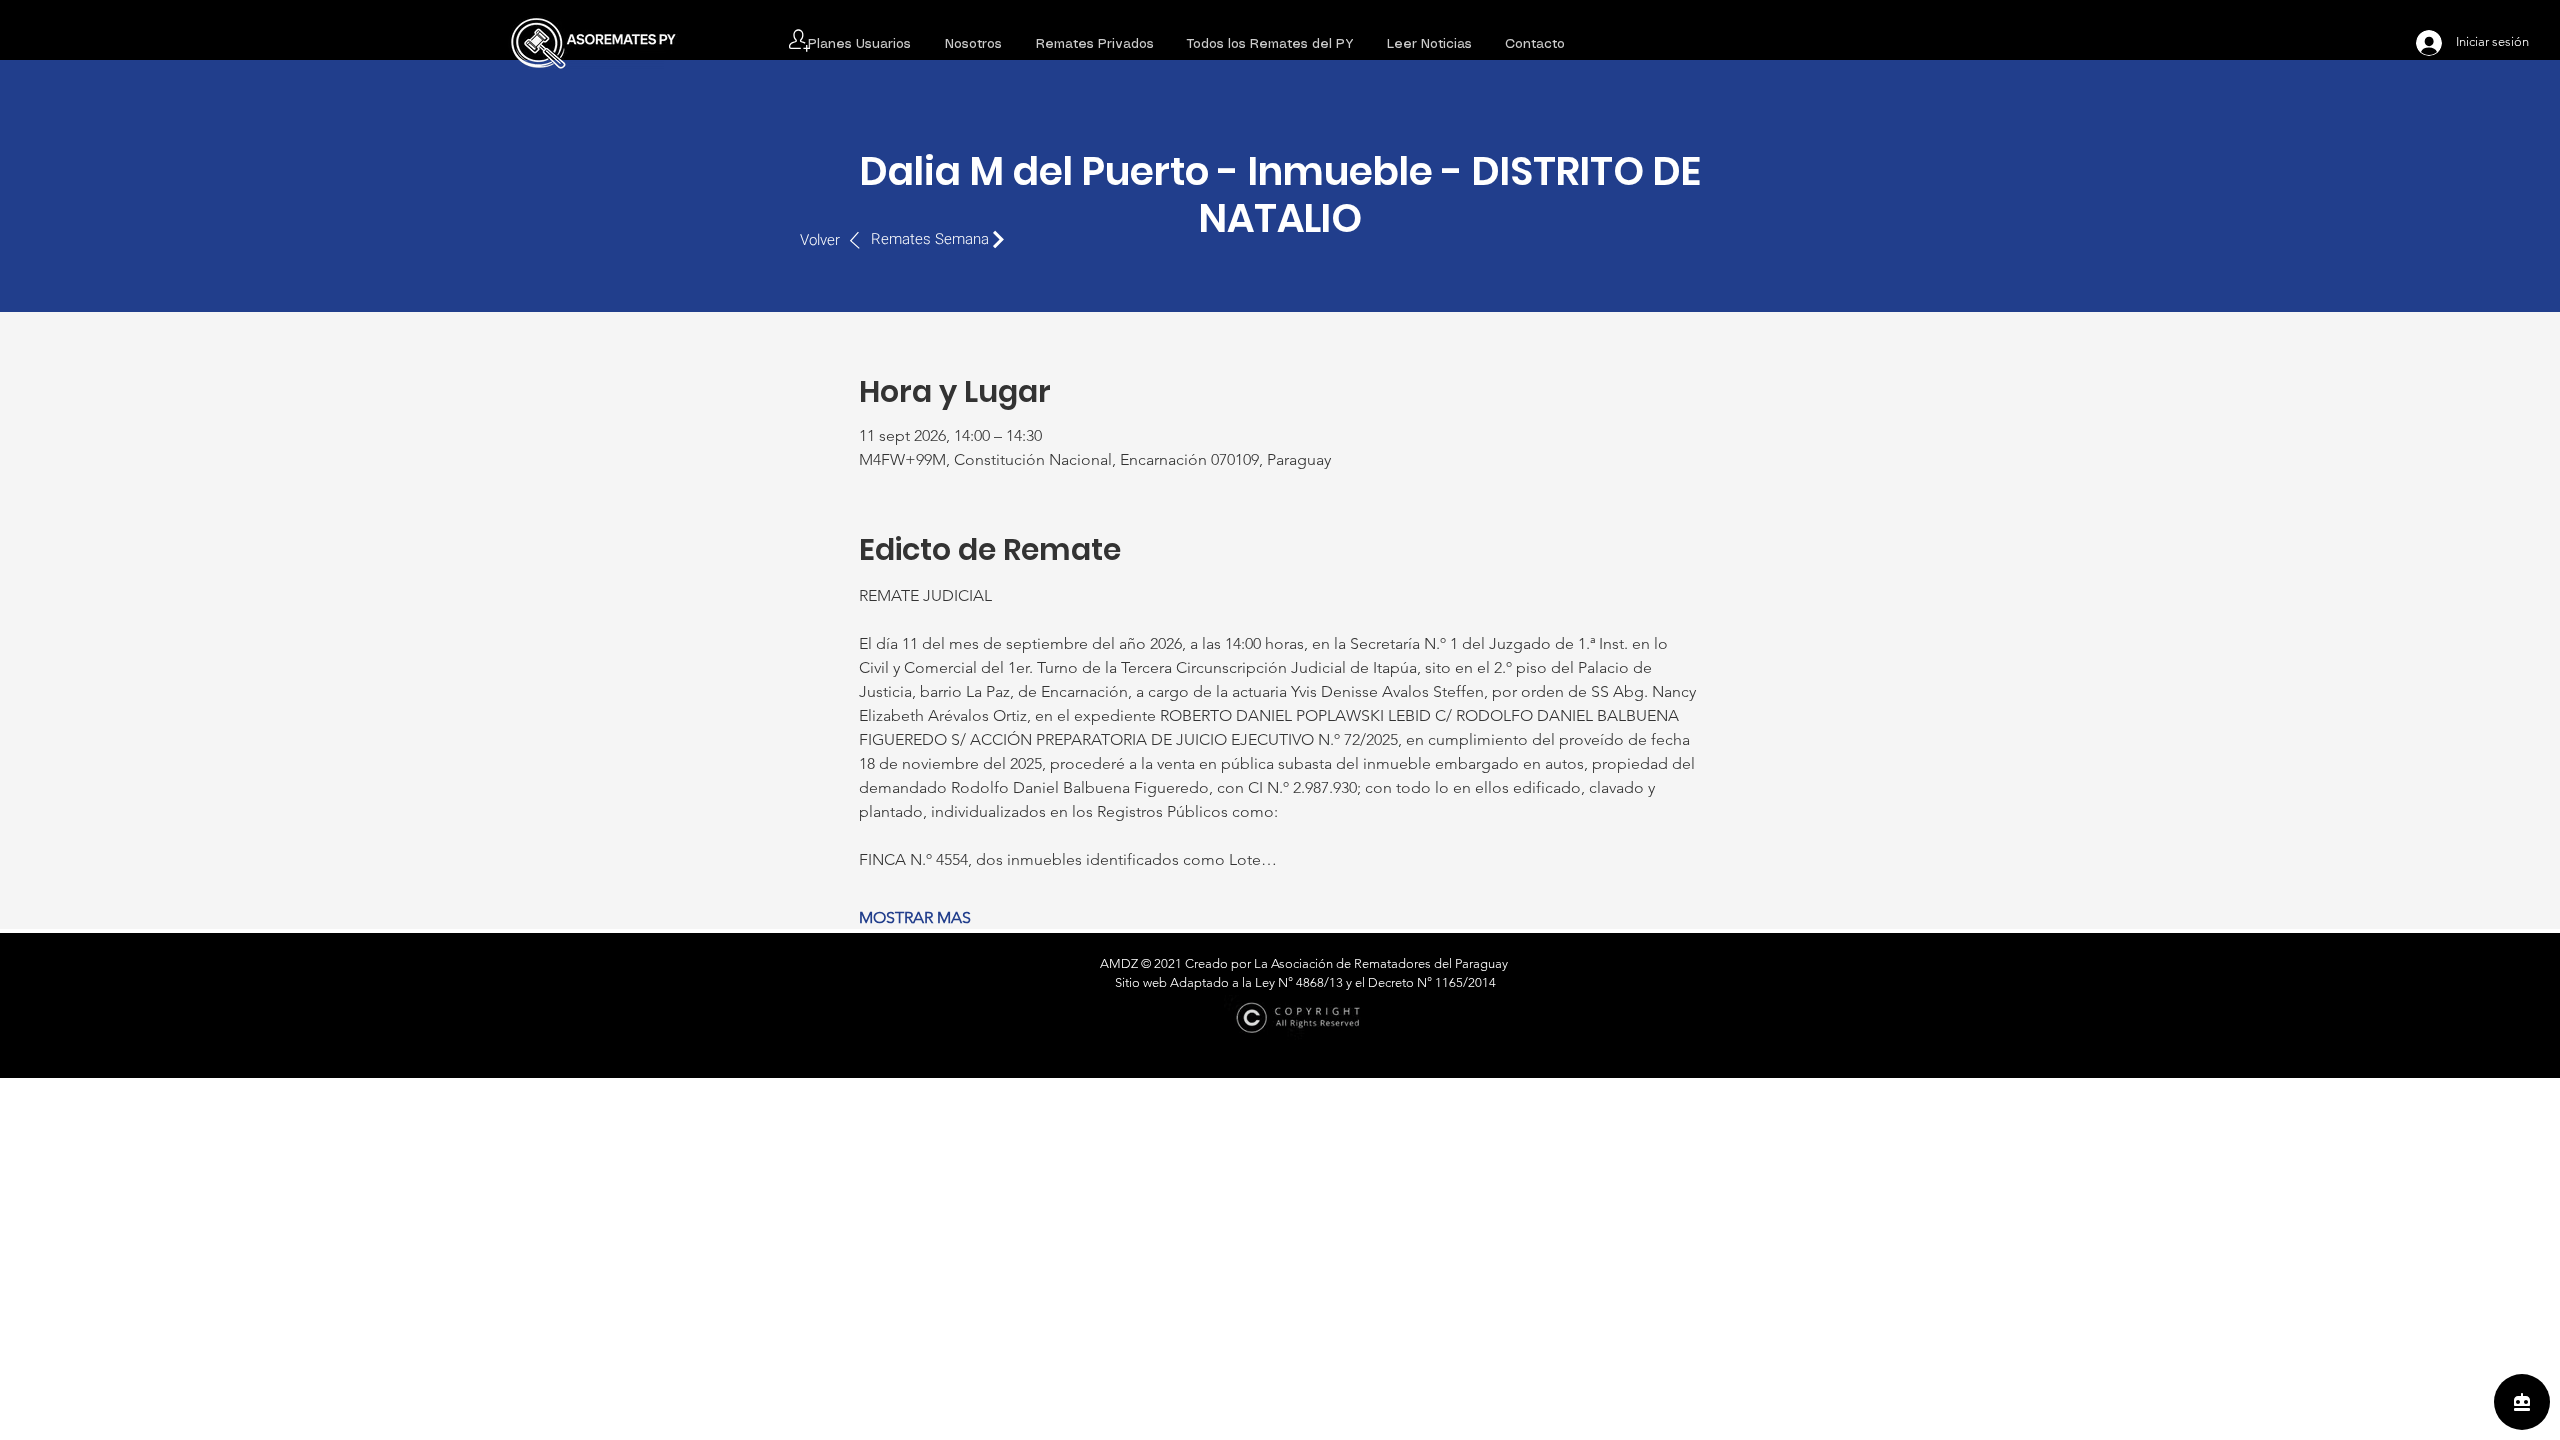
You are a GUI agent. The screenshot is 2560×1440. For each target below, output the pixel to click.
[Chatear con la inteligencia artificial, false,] (2522, 1402)
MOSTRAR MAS (915, 917)
